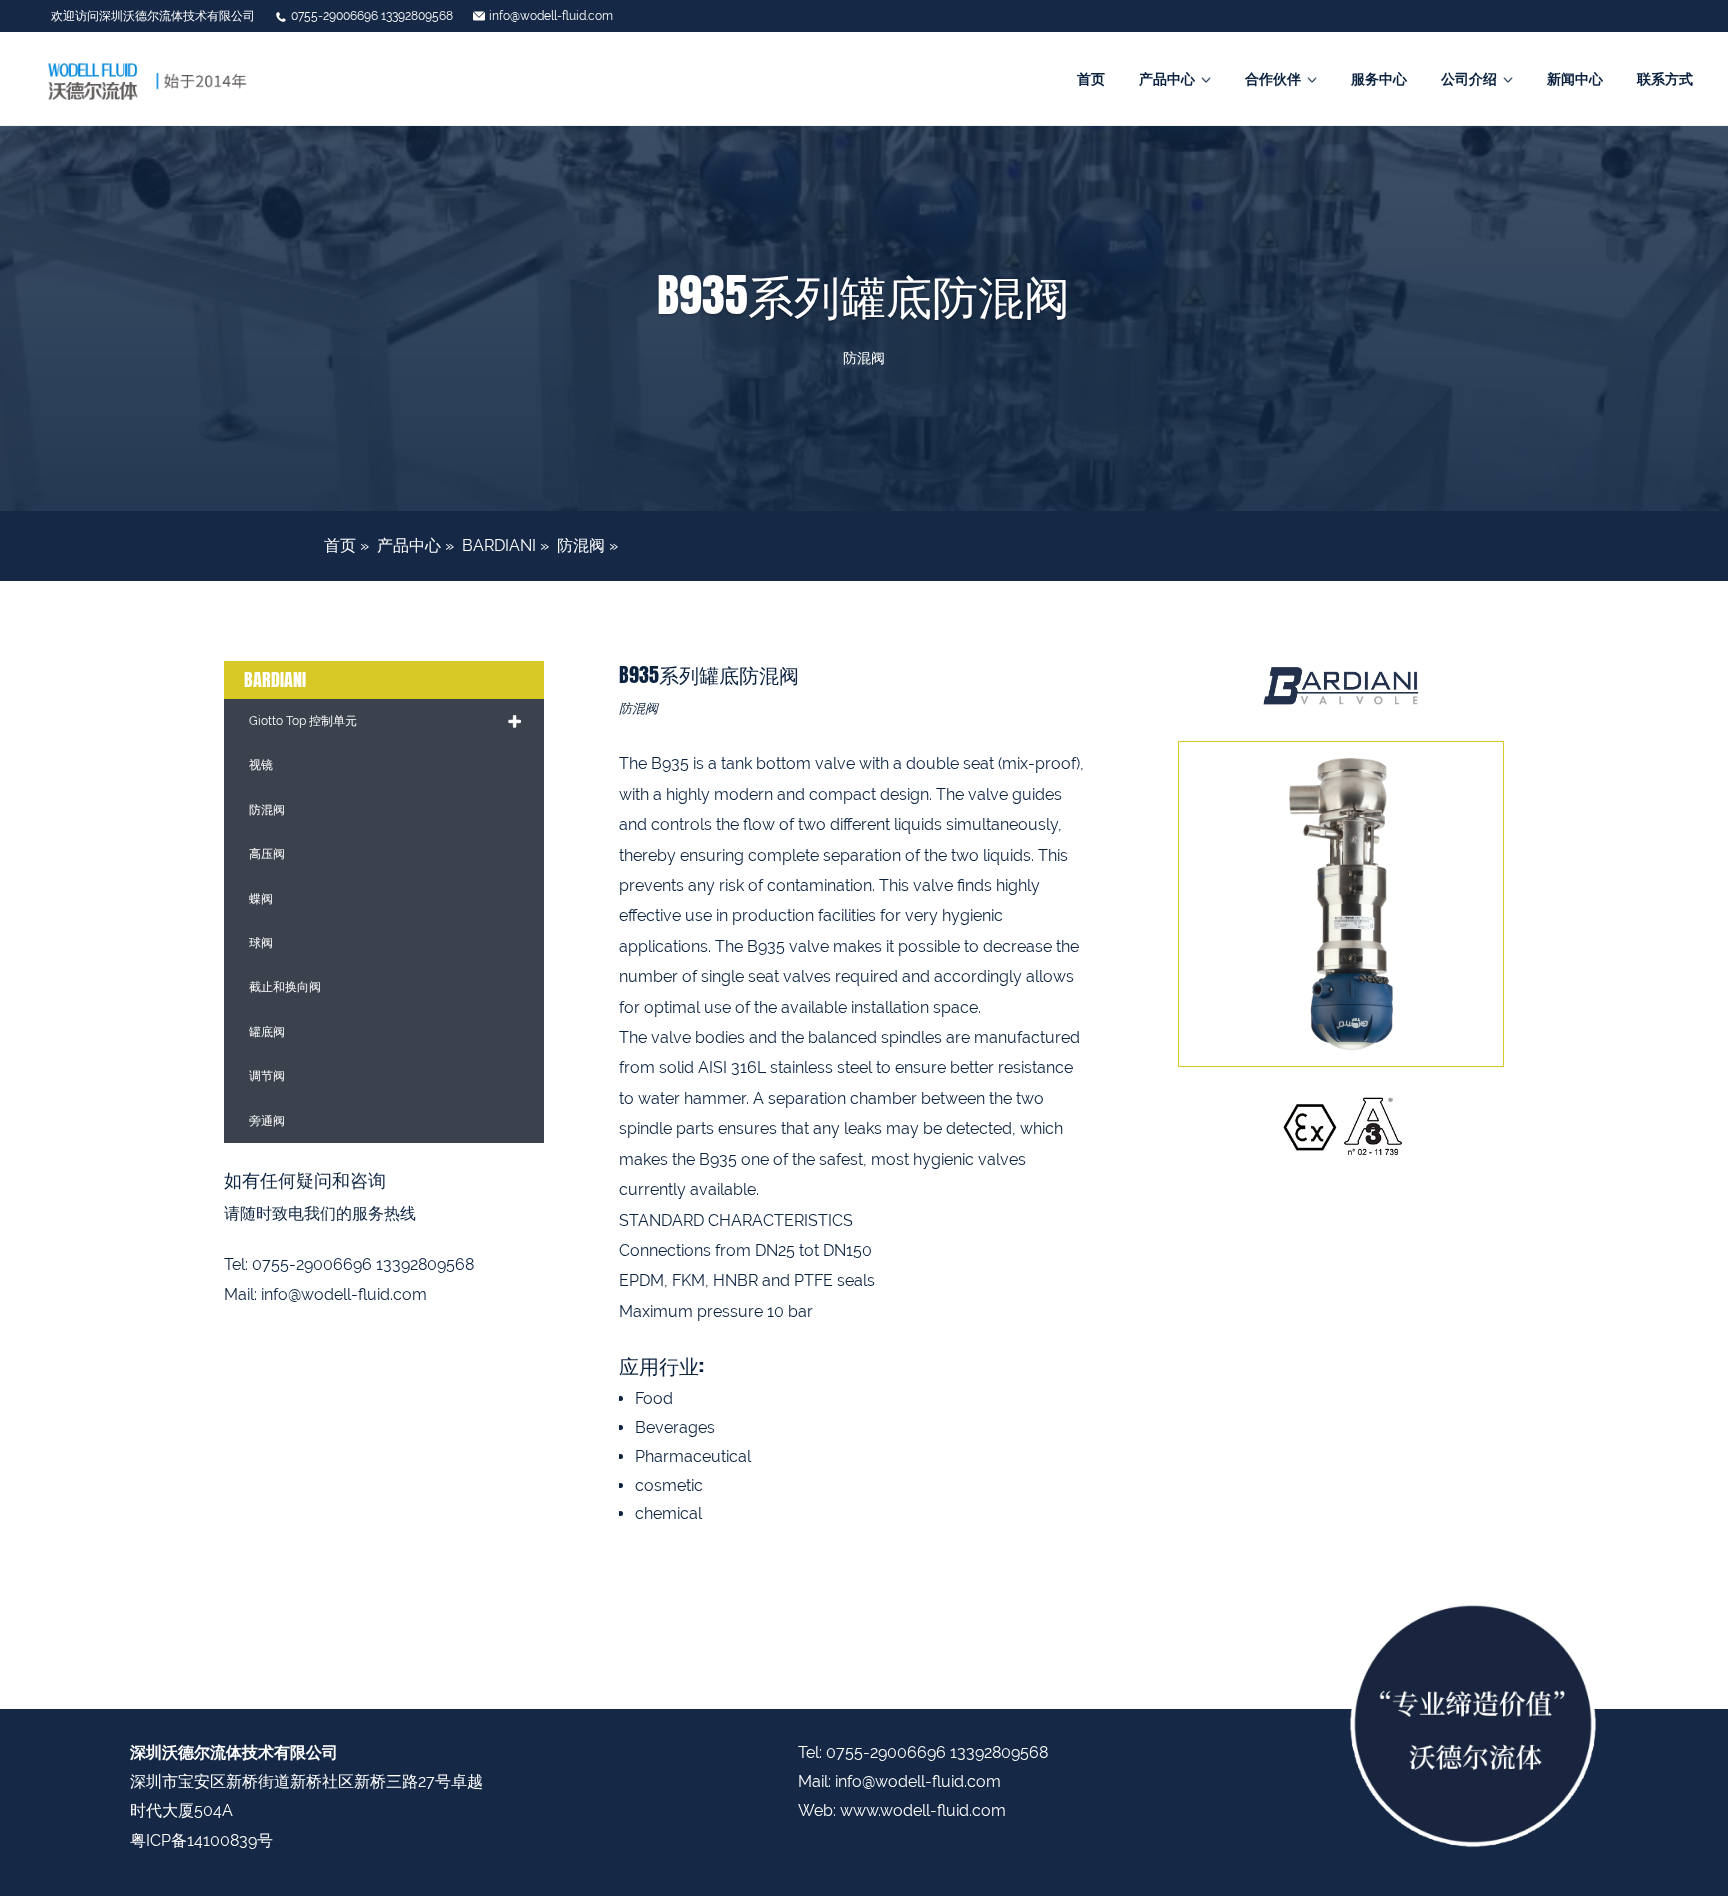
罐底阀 (267, 1032)
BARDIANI (499, 545)
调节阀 (267, 1076)
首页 (1091, 79)
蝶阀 (261, 899)
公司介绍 (1469, 79)
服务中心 (1379, 79)
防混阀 (581, 545)
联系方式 (1665, 79)
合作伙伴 (1273, 79)
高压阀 (267, 854)
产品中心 (1167, 79)
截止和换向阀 (285, 987)
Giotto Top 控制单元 (303, 721)
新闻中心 (1575, 79)
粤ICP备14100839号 (201, 1840)
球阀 (261, 943)
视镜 (261, 765)
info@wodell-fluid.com (551, 16)
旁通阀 (267, 1121)
